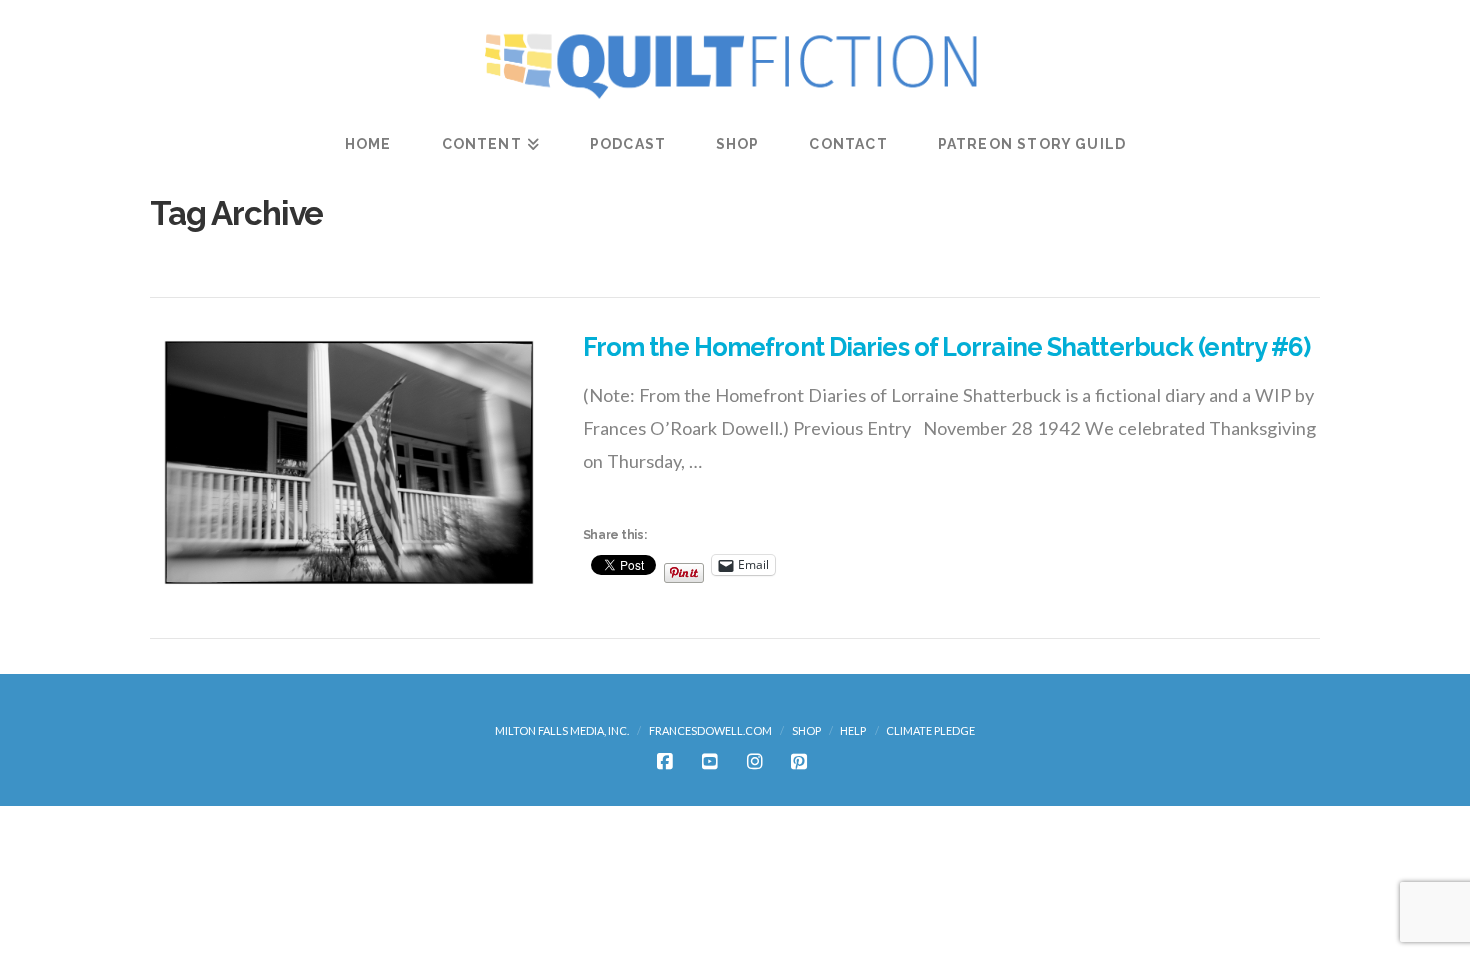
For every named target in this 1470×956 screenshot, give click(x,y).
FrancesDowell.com (710, 730)
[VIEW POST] (349, 462)
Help (853, 730)
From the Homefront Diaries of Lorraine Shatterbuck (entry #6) (947, 347)
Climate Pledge (930, 730)
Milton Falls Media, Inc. (562, 730)
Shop (806, 730)
